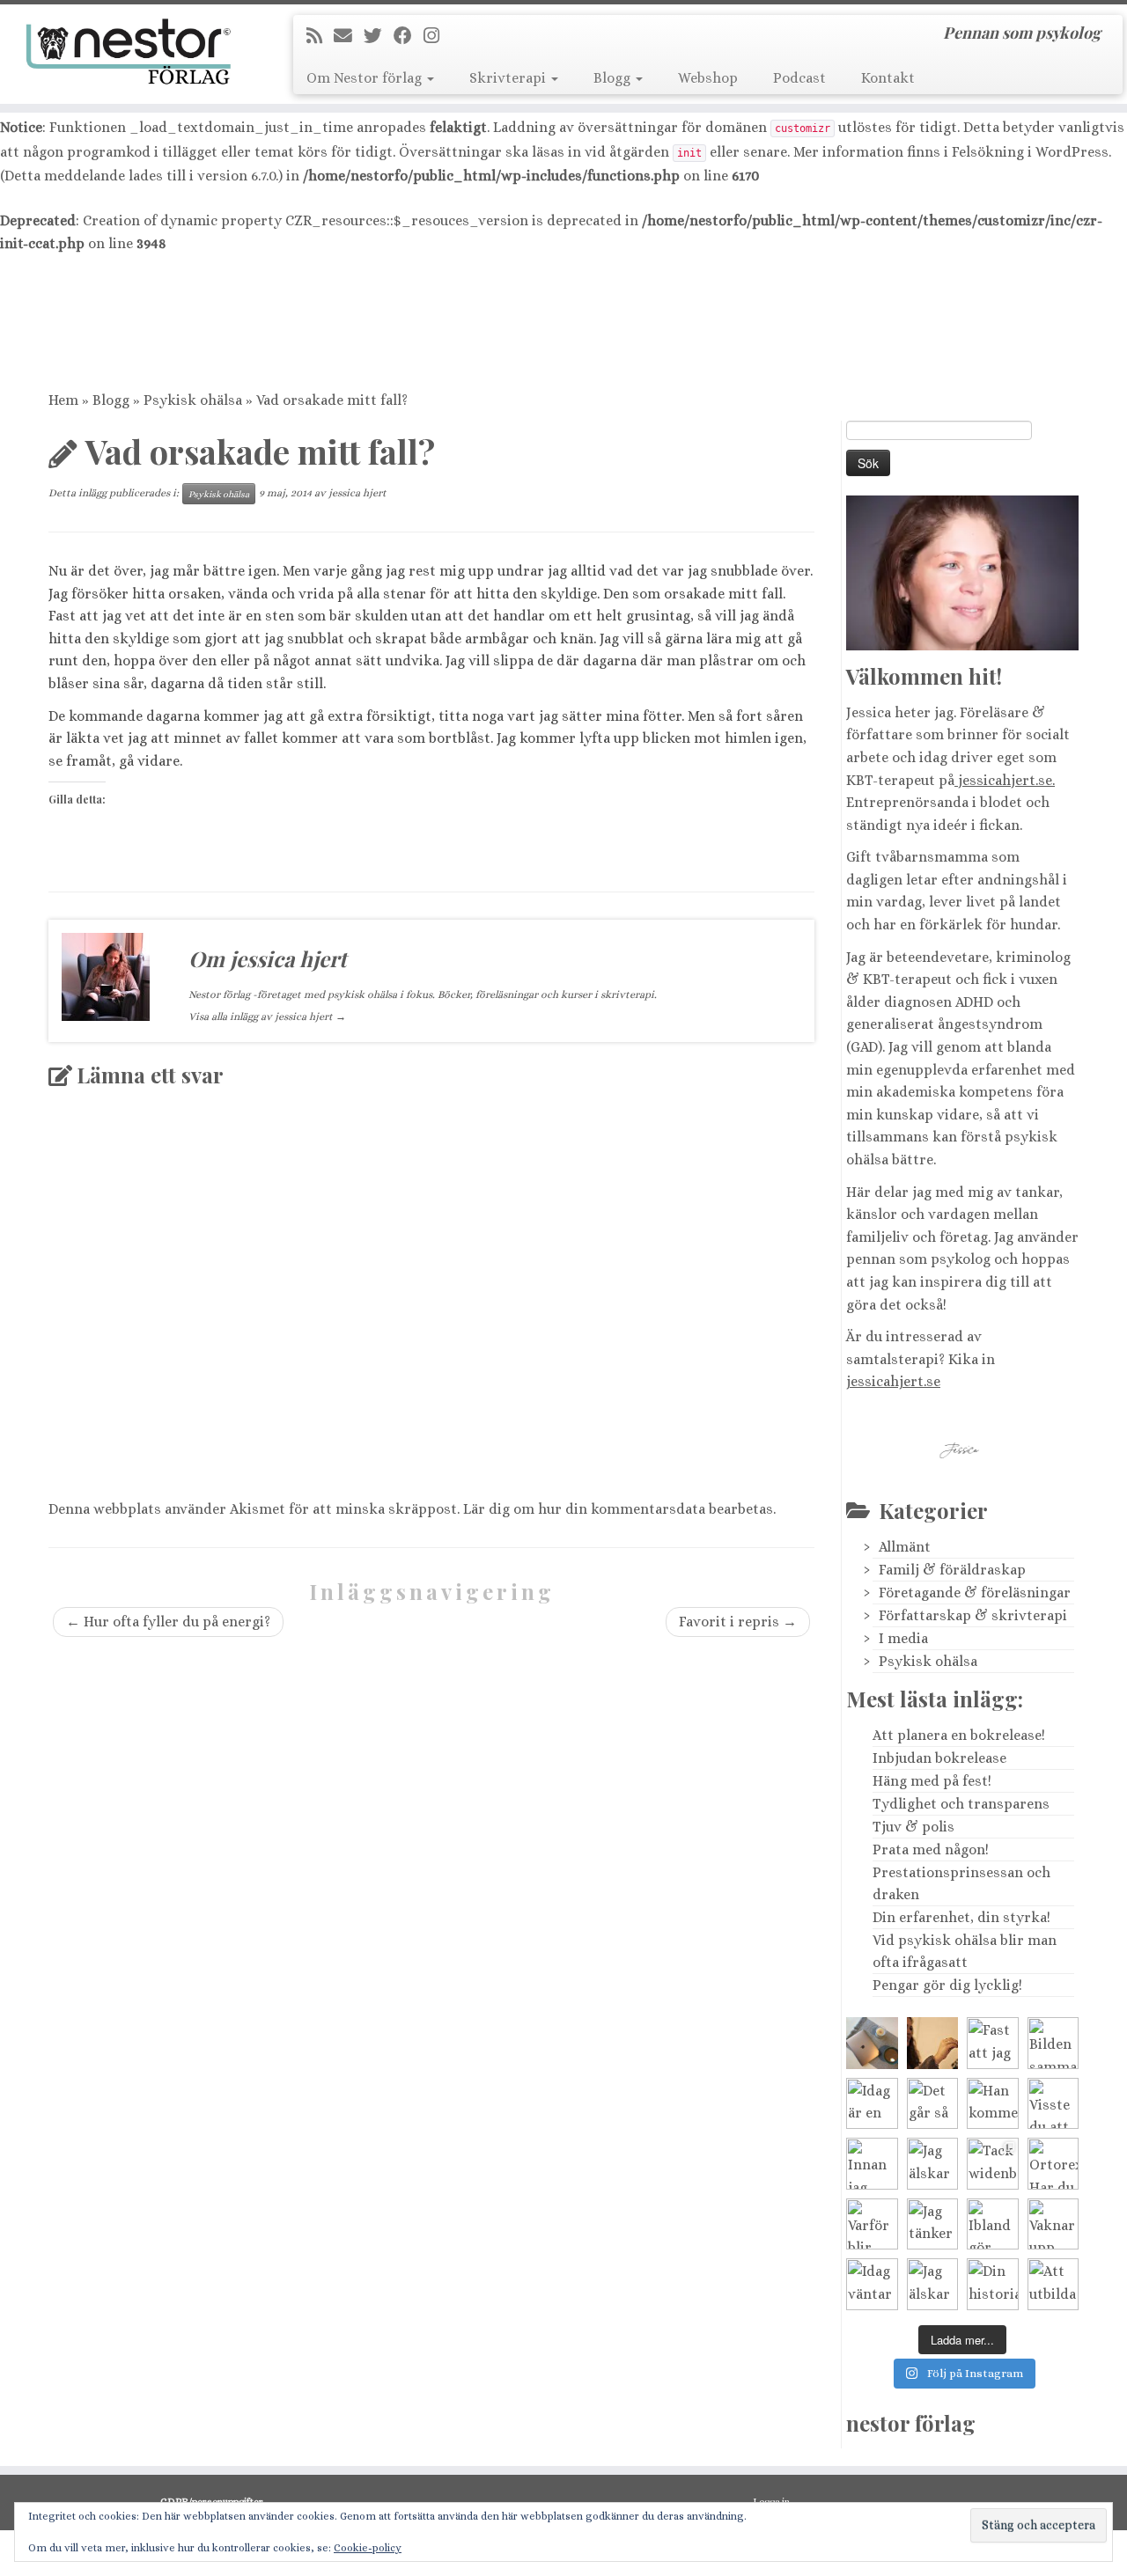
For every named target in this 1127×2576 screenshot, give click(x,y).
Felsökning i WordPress (1030, 152)
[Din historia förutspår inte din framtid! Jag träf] (993, 2284)
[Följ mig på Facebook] (409, 36)
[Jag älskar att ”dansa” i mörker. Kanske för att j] (933, 2284)
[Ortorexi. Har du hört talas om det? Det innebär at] (1053, 2164)
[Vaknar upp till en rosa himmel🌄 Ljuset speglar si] (1053, 2224)
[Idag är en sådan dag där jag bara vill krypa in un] (872, 2104)
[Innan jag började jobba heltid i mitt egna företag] (872, 2164)
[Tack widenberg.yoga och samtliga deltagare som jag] (993, 2164)
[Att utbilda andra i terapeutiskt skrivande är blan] (1053, 2284)
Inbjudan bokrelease (939, 1758)
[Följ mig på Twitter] (379, 36)
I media (903, 1638)
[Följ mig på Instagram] (437, 36)
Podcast (799, 78)
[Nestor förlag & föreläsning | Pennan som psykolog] (130, 52)
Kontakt (888, 78)
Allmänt (905, 1547)
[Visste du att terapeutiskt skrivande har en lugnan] (1053, 2104)
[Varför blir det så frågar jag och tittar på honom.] (872, 2224)
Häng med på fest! (932, 1781)
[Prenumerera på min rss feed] (320, 36)
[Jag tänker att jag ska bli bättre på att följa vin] (933, 2224)
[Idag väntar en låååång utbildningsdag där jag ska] (872, 2043)
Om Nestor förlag (366, 78)
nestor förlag (911, 2423)
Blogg (614, 78)
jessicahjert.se (893, 1381)
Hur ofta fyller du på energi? (168, 1622)
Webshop (708, 78)
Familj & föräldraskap (952, 1570)
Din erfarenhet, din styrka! (961, 1917)
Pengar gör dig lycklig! (947, 1985)
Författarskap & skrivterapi (973, 1615)
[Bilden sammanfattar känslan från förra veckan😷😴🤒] (1053, 2043)
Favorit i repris (738, 1622)
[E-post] (349, 36)
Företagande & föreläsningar (975, 1593)
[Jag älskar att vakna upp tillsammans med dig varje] (933, 2164)
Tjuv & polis (913, 1827)
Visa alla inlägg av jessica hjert (267, 1016)
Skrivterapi (509, 78)
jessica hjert (357, 493)
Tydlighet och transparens (961, 1804)
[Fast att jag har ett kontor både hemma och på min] (993, 2043)
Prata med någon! (931, 1849)
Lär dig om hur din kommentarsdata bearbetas (618, 1509)
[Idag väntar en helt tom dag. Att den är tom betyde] (872, 2284)
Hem (63, 400)
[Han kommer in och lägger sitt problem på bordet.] (993, 2104)
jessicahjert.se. (1005, 780)
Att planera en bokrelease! (959, 1735)
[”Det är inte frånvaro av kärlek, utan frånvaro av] (933, 2043)
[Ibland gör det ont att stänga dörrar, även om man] (993, 2224)
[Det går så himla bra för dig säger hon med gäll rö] (933, 2104)
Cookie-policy (368, 2548)
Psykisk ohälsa (193, 400)
